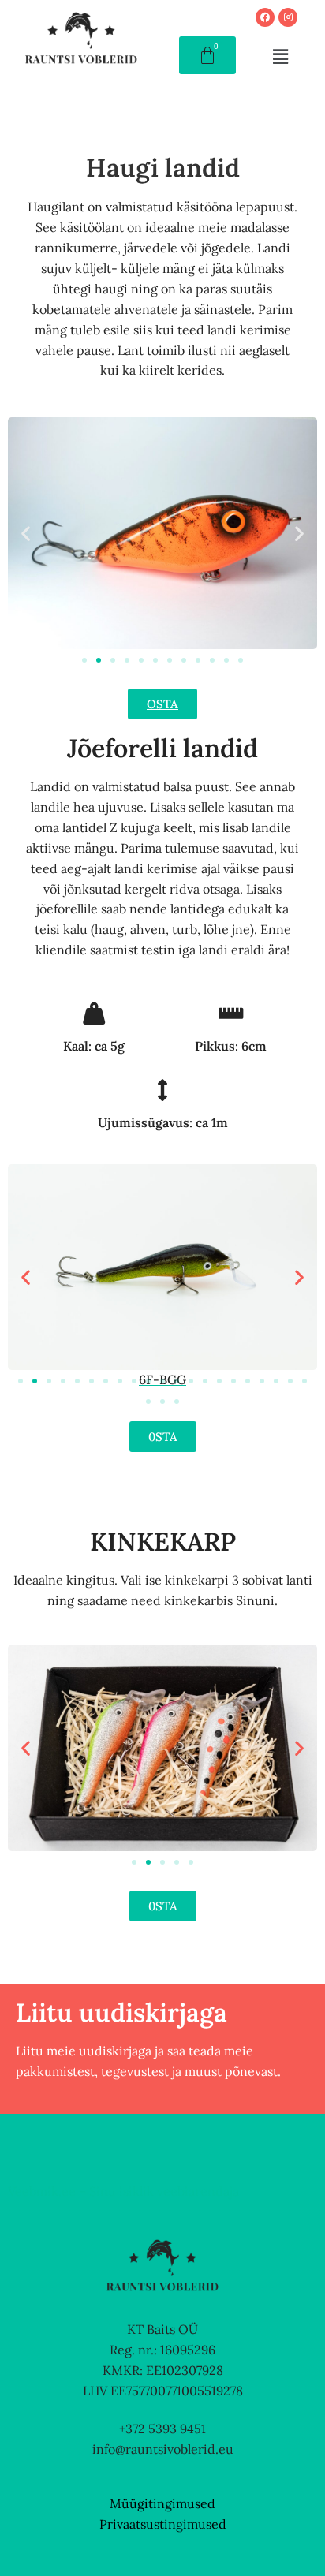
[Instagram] (288, 17)
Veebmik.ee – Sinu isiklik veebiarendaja (123, 2191)
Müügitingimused (162, 2503)
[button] (280, 56)
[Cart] (207, 55)
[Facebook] (265, 17)
